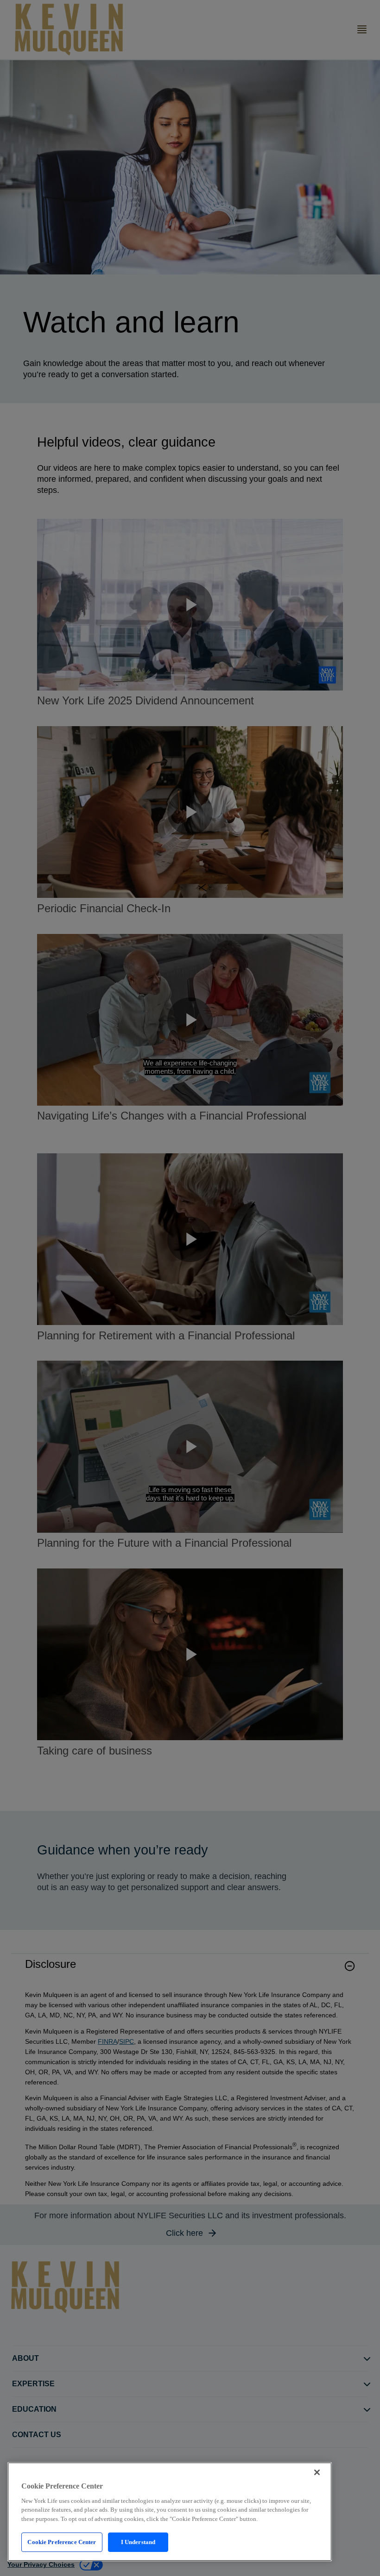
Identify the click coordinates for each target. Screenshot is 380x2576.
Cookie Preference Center (62, 2542)
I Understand (138, 2542)
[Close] (317, 2472)
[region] (170, 2512)
